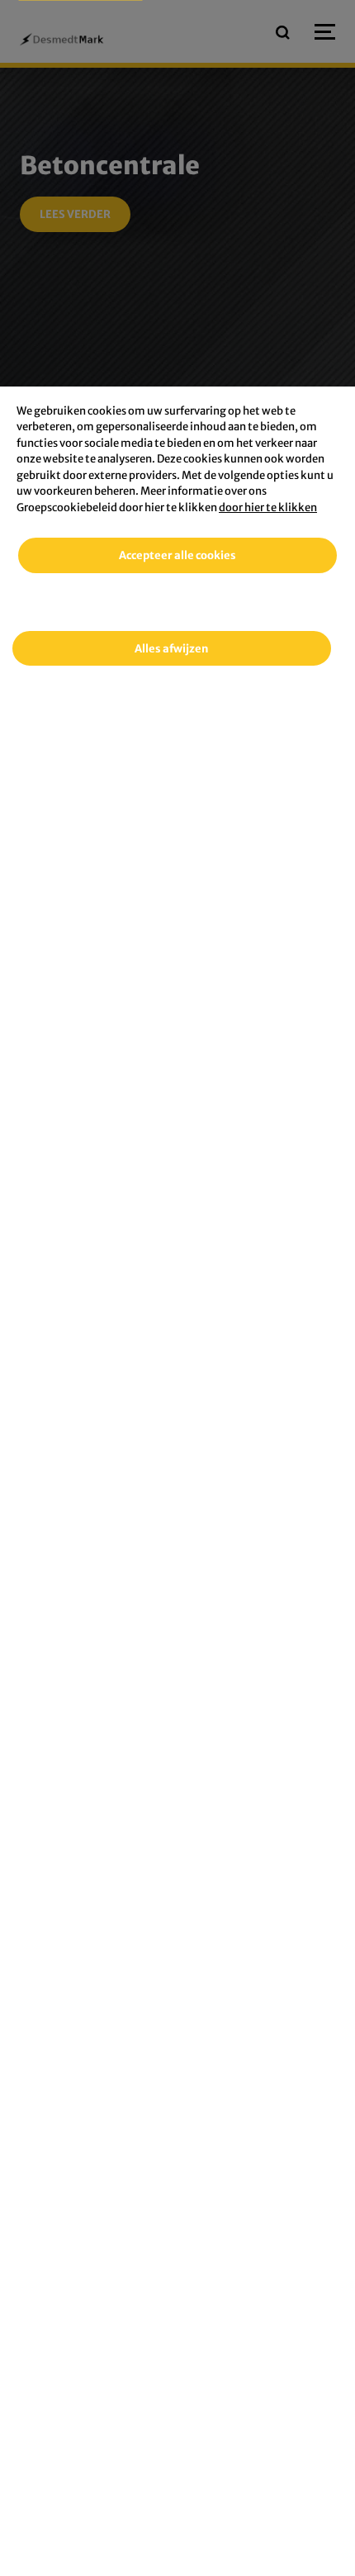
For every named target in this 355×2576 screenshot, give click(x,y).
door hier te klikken (268, 508)
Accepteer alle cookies (177, 555)
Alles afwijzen (171, 649)
